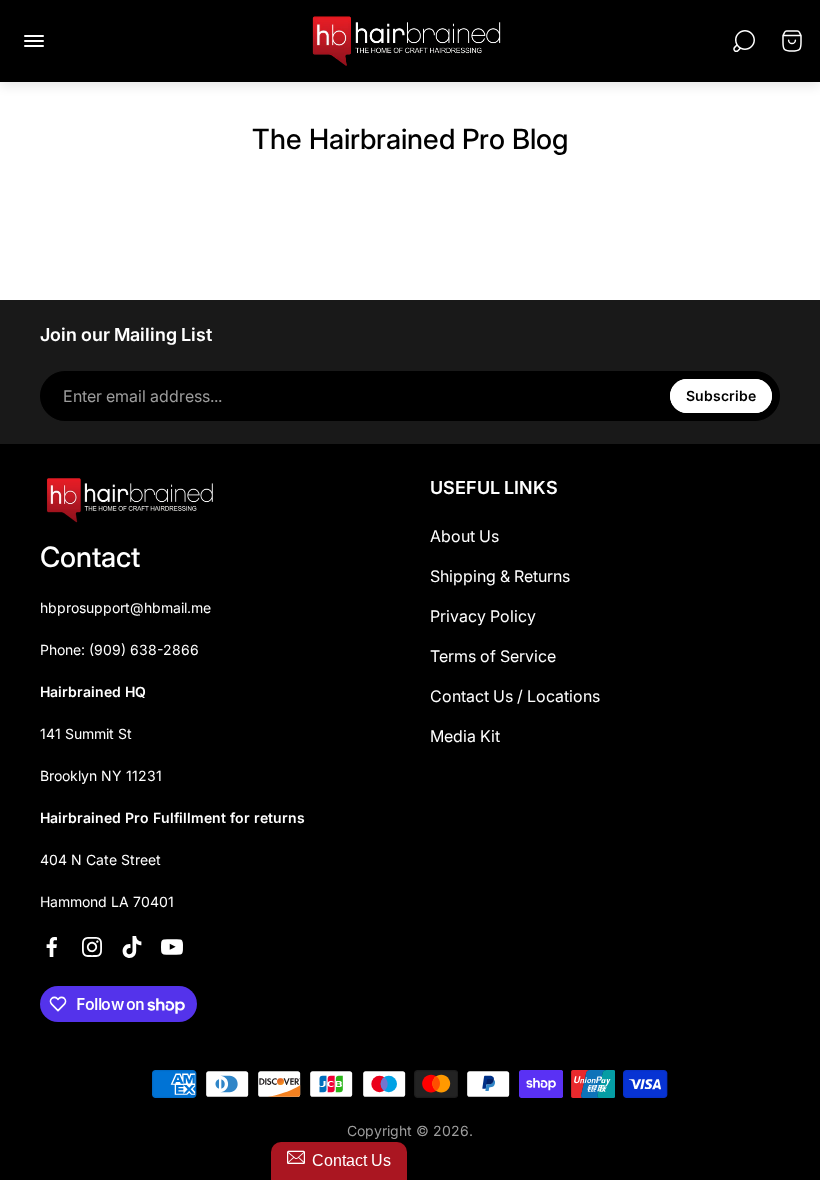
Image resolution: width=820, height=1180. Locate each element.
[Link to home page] (130, 500)
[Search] (744, 41)
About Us (464, 536)
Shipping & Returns (500, 576)
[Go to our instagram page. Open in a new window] (92, 947)
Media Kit (465, 736)
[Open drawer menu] (34, 41)
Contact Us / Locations (515, 696)
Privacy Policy (483, 616)
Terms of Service (493, 656)
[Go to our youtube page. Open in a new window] (172, 947)
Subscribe (721, 395)
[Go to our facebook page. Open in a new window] (52, 947)
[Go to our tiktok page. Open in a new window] (132, 947)
